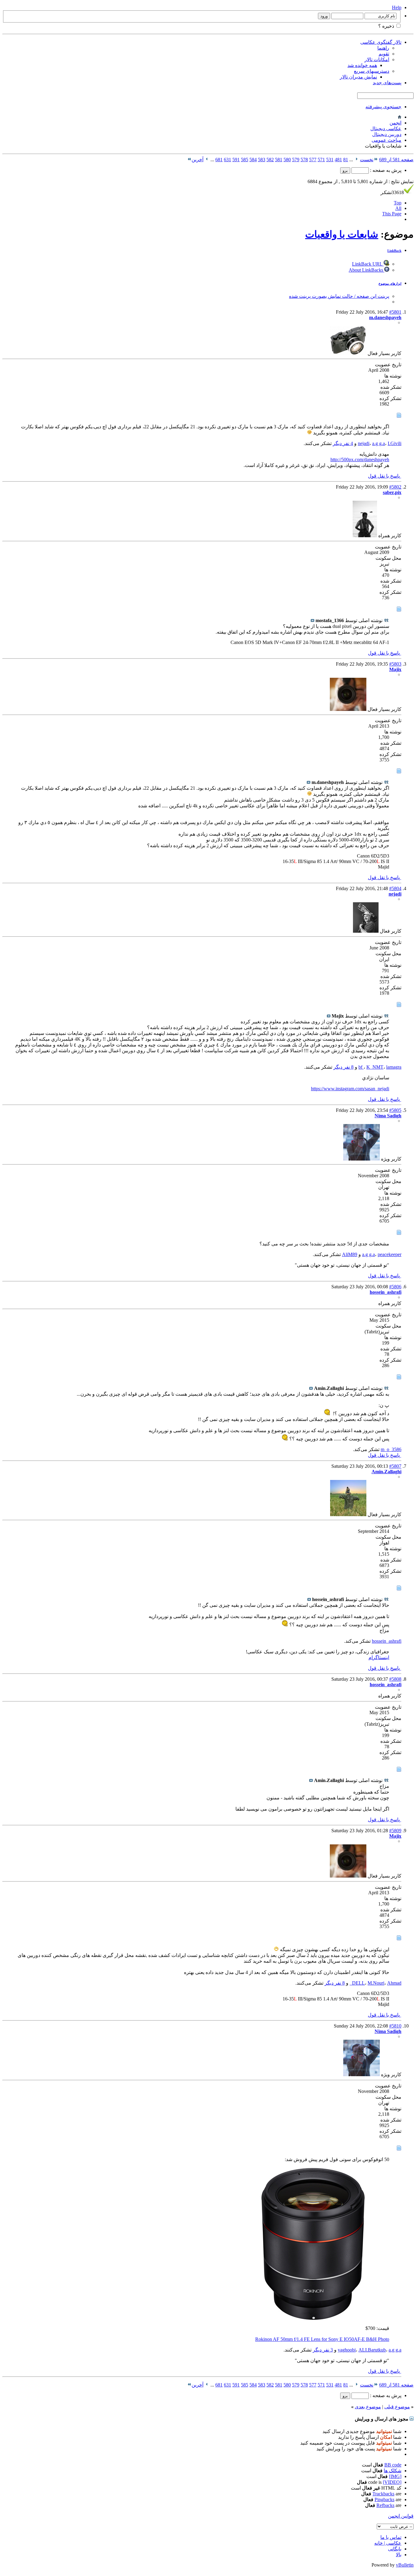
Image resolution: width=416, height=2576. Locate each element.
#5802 (395, 487)
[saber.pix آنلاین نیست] (365, 536)
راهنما (383, 48)
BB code (393, 2465)
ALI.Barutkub (372, 2350)
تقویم (384, 54)
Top (398, 203)
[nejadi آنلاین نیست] (366, 931)
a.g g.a (379, 443)
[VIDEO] (392, 2482)
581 (279, 160)
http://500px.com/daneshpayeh (360, 460)
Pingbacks (384, 2499)
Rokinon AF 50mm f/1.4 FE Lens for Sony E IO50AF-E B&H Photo (322, 2339)
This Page (392, 214)
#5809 (395, 1831)
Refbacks (385, 2505)
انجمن (395, 123)
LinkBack (394, 251)
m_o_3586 (391, 1449)
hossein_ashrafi (387, 1641)
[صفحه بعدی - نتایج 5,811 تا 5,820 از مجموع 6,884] (207, 160)
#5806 (395, 1287)
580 (287, 160)
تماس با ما (391, 2537)
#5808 (395, 1679)
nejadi (364, 443)
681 (219, 160)
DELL (358, 1983)
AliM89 (350, 1254)
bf (361, 1067)
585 (245, 160)
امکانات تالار (377, 59)
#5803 (395, 664)
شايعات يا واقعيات (342, 234)
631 (227, 160)
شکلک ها (393, 2471)
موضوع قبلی (397, 2407)
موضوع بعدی (368, 2407)
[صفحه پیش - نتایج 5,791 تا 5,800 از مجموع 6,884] (356, 160)
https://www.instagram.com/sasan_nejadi (350, 1089)
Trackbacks (383, 2494)
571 (321, 160)
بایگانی (395, 2549)
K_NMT (375, 1067)
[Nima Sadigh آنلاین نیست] (361, 1159)
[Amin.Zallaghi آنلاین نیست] (348, 1514)
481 (338, 160)
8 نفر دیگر (344, 1067)
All (398, 208)
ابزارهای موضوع (390, 284)
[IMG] (395, 2476)
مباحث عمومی (386, 140)
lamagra (394, 1067)
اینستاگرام (379, 1657)
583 (262, 160)
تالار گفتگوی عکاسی (381, 42)
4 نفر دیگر (343, 443)
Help (397, 7)
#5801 (395, 312)
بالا (399, 2555)
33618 (392, 192)
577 (313, 160)
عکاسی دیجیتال (386, 129)
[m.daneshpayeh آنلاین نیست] (348, 353)
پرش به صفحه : (385, 170)
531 (330, 160)
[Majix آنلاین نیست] (348, 709)
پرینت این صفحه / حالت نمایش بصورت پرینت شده (339, 296)
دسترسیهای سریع (372, 71)
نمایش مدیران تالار (358, 77)
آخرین (197, 160)
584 (253, 160)
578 (304, 160)
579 (296, 160)
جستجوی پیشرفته (383, 107)
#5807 (395, 1466)
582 (270, 160)
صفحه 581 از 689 (396, 160)
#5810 (395, 2026)
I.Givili (395, 443)
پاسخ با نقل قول (384, 476)
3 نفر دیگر (323, 2350)
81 (346, 160)
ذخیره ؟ (387, 26)
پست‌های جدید (387, 83)
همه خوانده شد (362, 65)
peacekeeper (390, 1254)
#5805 (395, 1110)
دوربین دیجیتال (387, 134)
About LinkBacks (367, 270)
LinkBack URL (368, 264)
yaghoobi (347, 2350)
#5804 (395, 888)
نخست (367, 160)
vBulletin (405, 2565)
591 (236, 160)
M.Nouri (376, 1983)
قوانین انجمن (401, 2516)
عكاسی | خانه (388, 2543)
